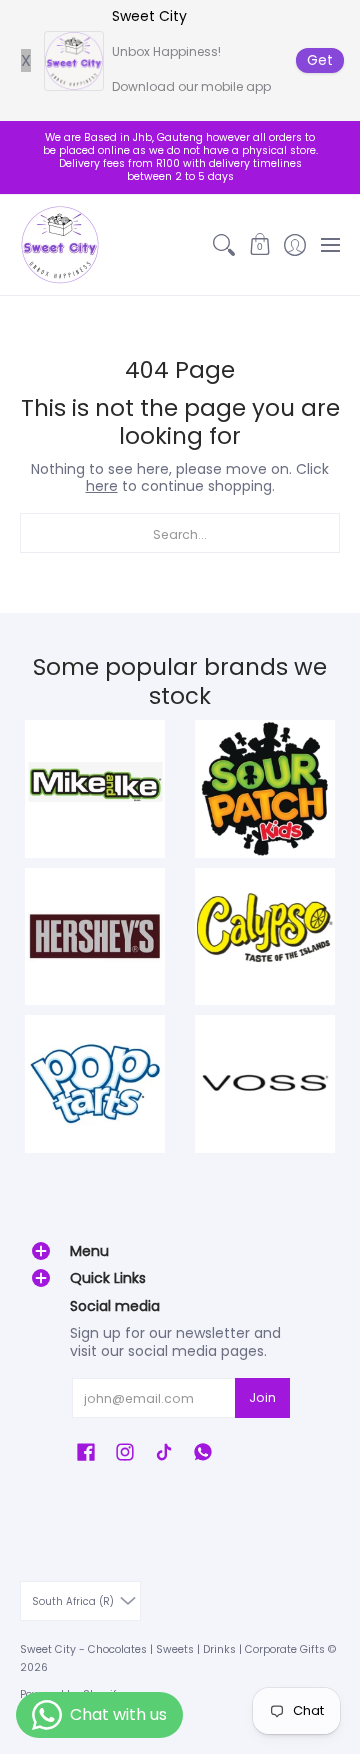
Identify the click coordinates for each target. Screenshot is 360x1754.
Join (262, 1397)
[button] (259, 245)
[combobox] (180, 533)
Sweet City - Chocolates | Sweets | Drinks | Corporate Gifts (172, 1649)
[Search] (224, 245)
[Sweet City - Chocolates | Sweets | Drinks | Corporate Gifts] (60, 245)
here (102, 486)
